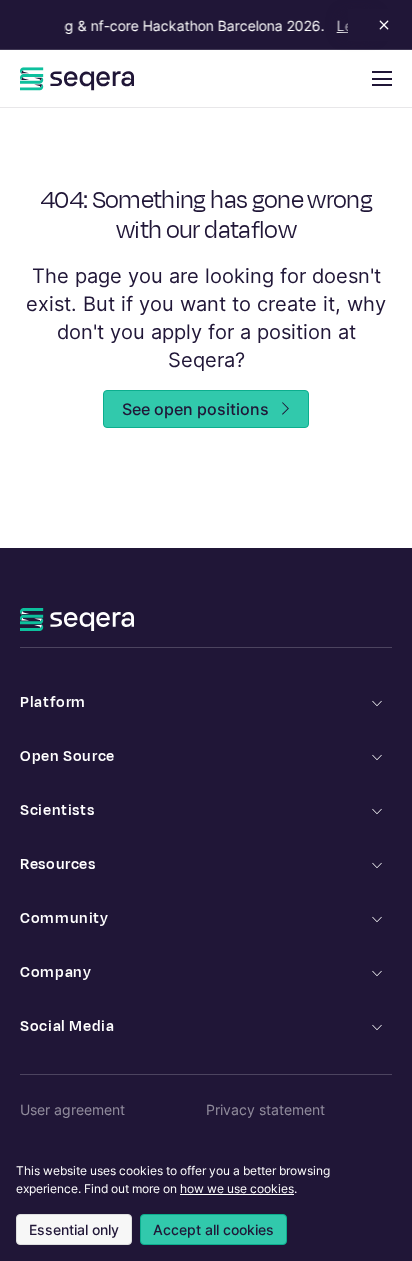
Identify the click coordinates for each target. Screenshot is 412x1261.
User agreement (72, 1109)
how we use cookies (237, 1188)
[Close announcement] (380, 25)
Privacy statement (265, 1109)
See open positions (195, 409)
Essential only (74, 1229)
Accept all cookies (213, 1229)
